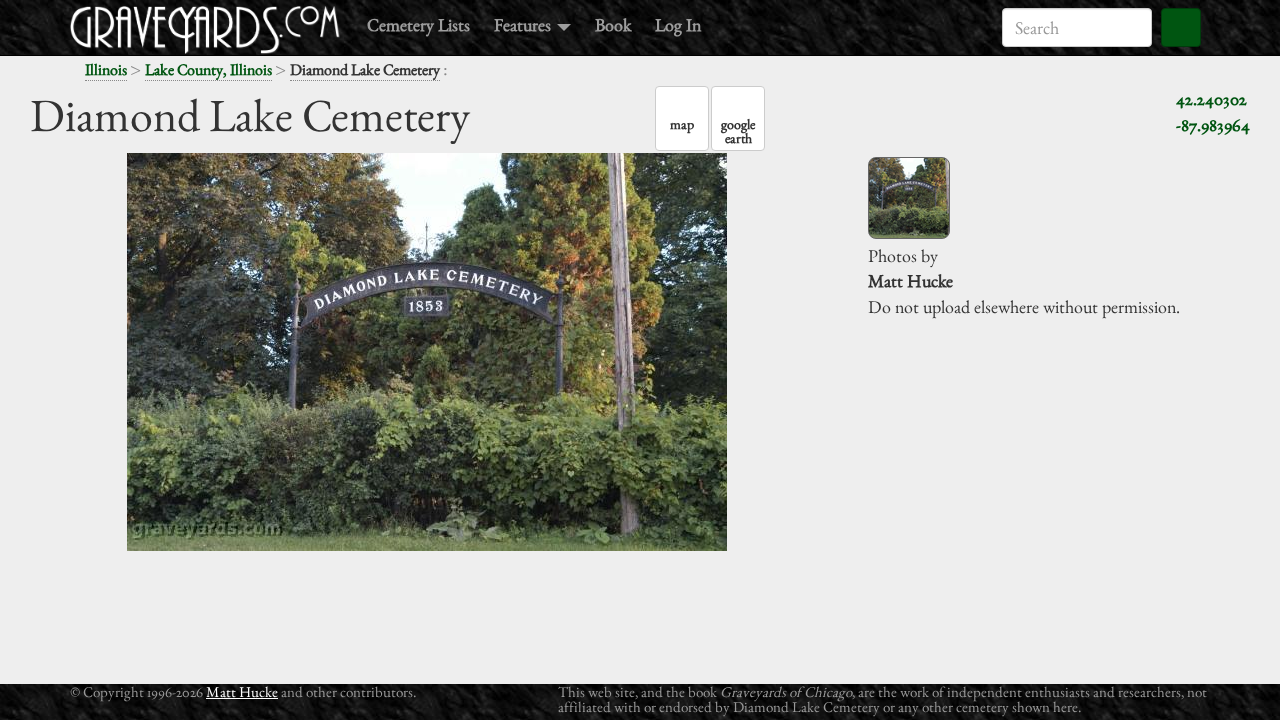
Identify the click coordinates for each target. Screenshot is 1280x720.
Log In (678, 24)
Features (524, 24)
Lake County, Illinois (208, 69)
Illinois (106, 69)
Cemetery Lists (418, 24)
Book (613, 24)
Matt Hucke (242, 691)
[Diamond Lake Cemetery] (909, 198)
